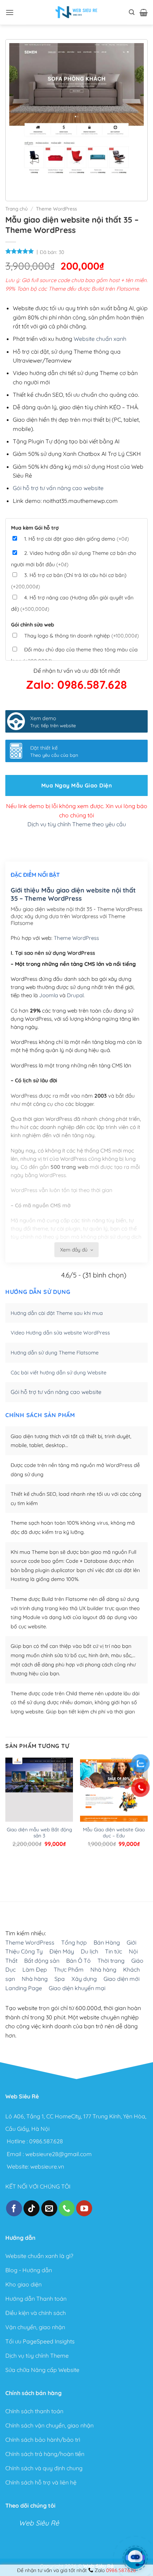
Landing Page (24, 1988)
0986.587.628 (46, 2141)
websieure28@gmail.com (59, 2154)
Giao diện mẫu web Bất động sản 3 (39, 1833)
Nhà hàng (103, 1970)
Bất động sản (42, 1961)
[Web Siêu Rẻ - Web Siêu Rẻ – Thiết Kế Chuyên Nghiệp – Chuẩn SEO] (76, 12)
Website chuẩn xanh (100, 339)
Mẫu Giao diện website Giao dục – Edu (114, 1833)
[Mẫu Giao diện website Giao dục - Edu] (114, 1802)
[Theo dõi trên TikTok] (31, 2208)
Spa (60, 1979)
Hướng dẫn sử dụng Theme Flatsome (55, 1353)
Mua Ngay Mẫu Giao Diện (76, 785)
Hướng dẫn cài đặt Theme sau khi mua (57, 1313)
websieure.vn (47, 2166)
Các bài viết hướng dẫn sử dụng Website (59, 1373)
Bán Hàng (107, 1942)
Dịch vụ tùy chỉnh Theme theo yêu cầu (77, 824)
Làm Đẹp (35, 1970)
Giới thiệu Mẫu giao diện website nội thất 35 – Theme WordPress (73, 894)
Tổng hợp (74, 1942)
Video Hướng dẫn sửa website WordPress (60, 1333)
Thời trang (111, 1961)
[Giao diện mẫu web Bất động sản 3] (39, 1803)
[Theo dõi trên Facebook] (14, 2208)
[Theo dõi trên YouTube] (84, 2208)
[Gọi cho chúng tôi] (67, 2208)
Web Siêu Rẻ (39, 2523)
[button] (10, 12)
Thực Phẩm (69, 1970)
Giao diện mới (122, 1979)
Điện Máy (62, 1952)
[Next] (36, 185)
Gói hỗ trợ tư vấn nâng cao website (58, 488)
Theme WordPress (56, 209)
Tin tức (114, 1952)
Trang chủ (17, 209)
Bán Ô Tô (78, 1961)
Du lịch (89, 1952)
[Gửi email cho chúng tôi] (49, 2208)
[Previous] (16, 185)
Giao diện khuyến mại (77, 1988)
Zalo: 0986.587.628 (76, 685)
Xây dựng (84, 1979)
